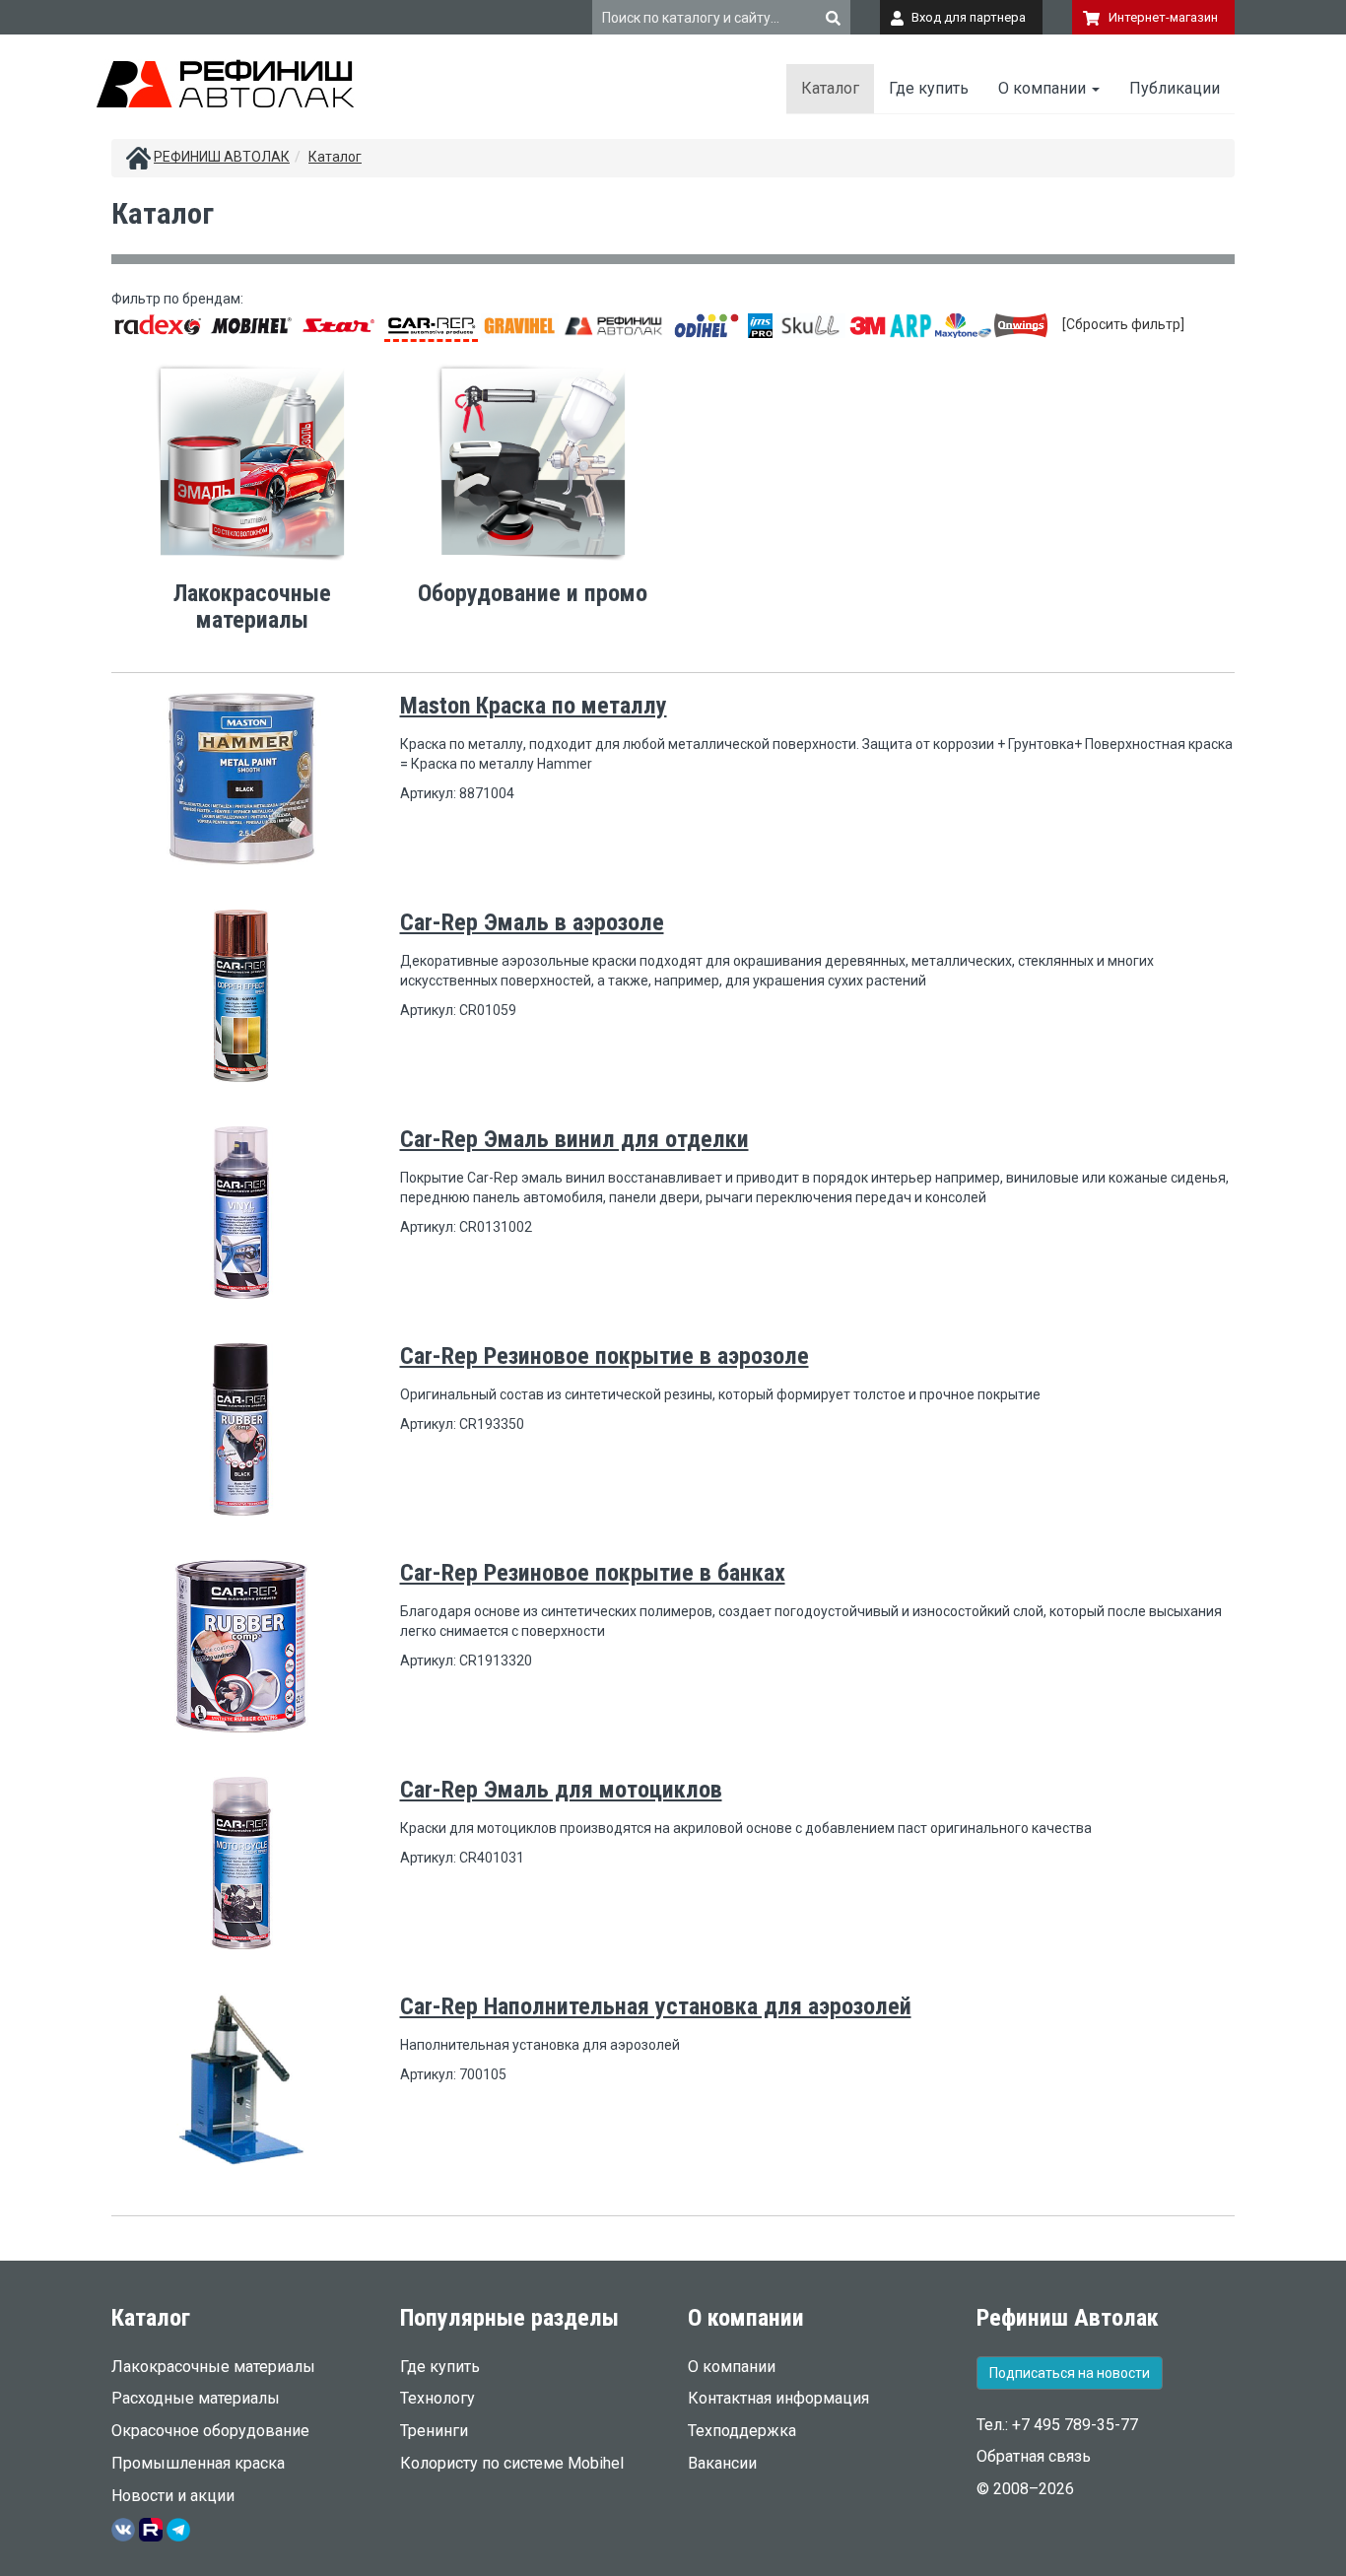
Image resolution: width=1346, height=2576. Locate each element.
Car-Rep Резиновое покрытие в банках (593, 1573)
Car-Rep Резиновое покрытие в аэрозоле (605, 1356)
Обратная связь (1034, 2456)
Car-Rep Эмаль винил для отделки (574, 1139)
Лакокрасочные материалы (213, 2367)
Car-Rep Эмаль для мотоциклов (561, 1790)
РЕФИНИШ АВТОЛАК (222, 157)
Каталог (830, 88)
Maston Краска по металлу (534, 706)
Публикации (1175, 88)
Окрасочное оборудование (210, 2431)
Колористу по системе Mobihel (512, 2463)
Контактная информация (778, 2398)
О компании (1044, 88)
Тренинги (434, 2431)
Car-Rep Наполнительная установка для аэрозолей (656, 2006)
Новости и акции (173, 2496)
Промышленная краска (198, 2463)
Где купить (929, 88)
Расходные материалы (196, 2398)
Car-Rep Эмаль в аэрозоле (532, 922)
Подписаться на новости (1070, 2373)
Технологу (437, 2398)
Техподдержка (742, 2431)
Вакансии (722, 2463)
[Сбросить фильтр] (1123, 324)
